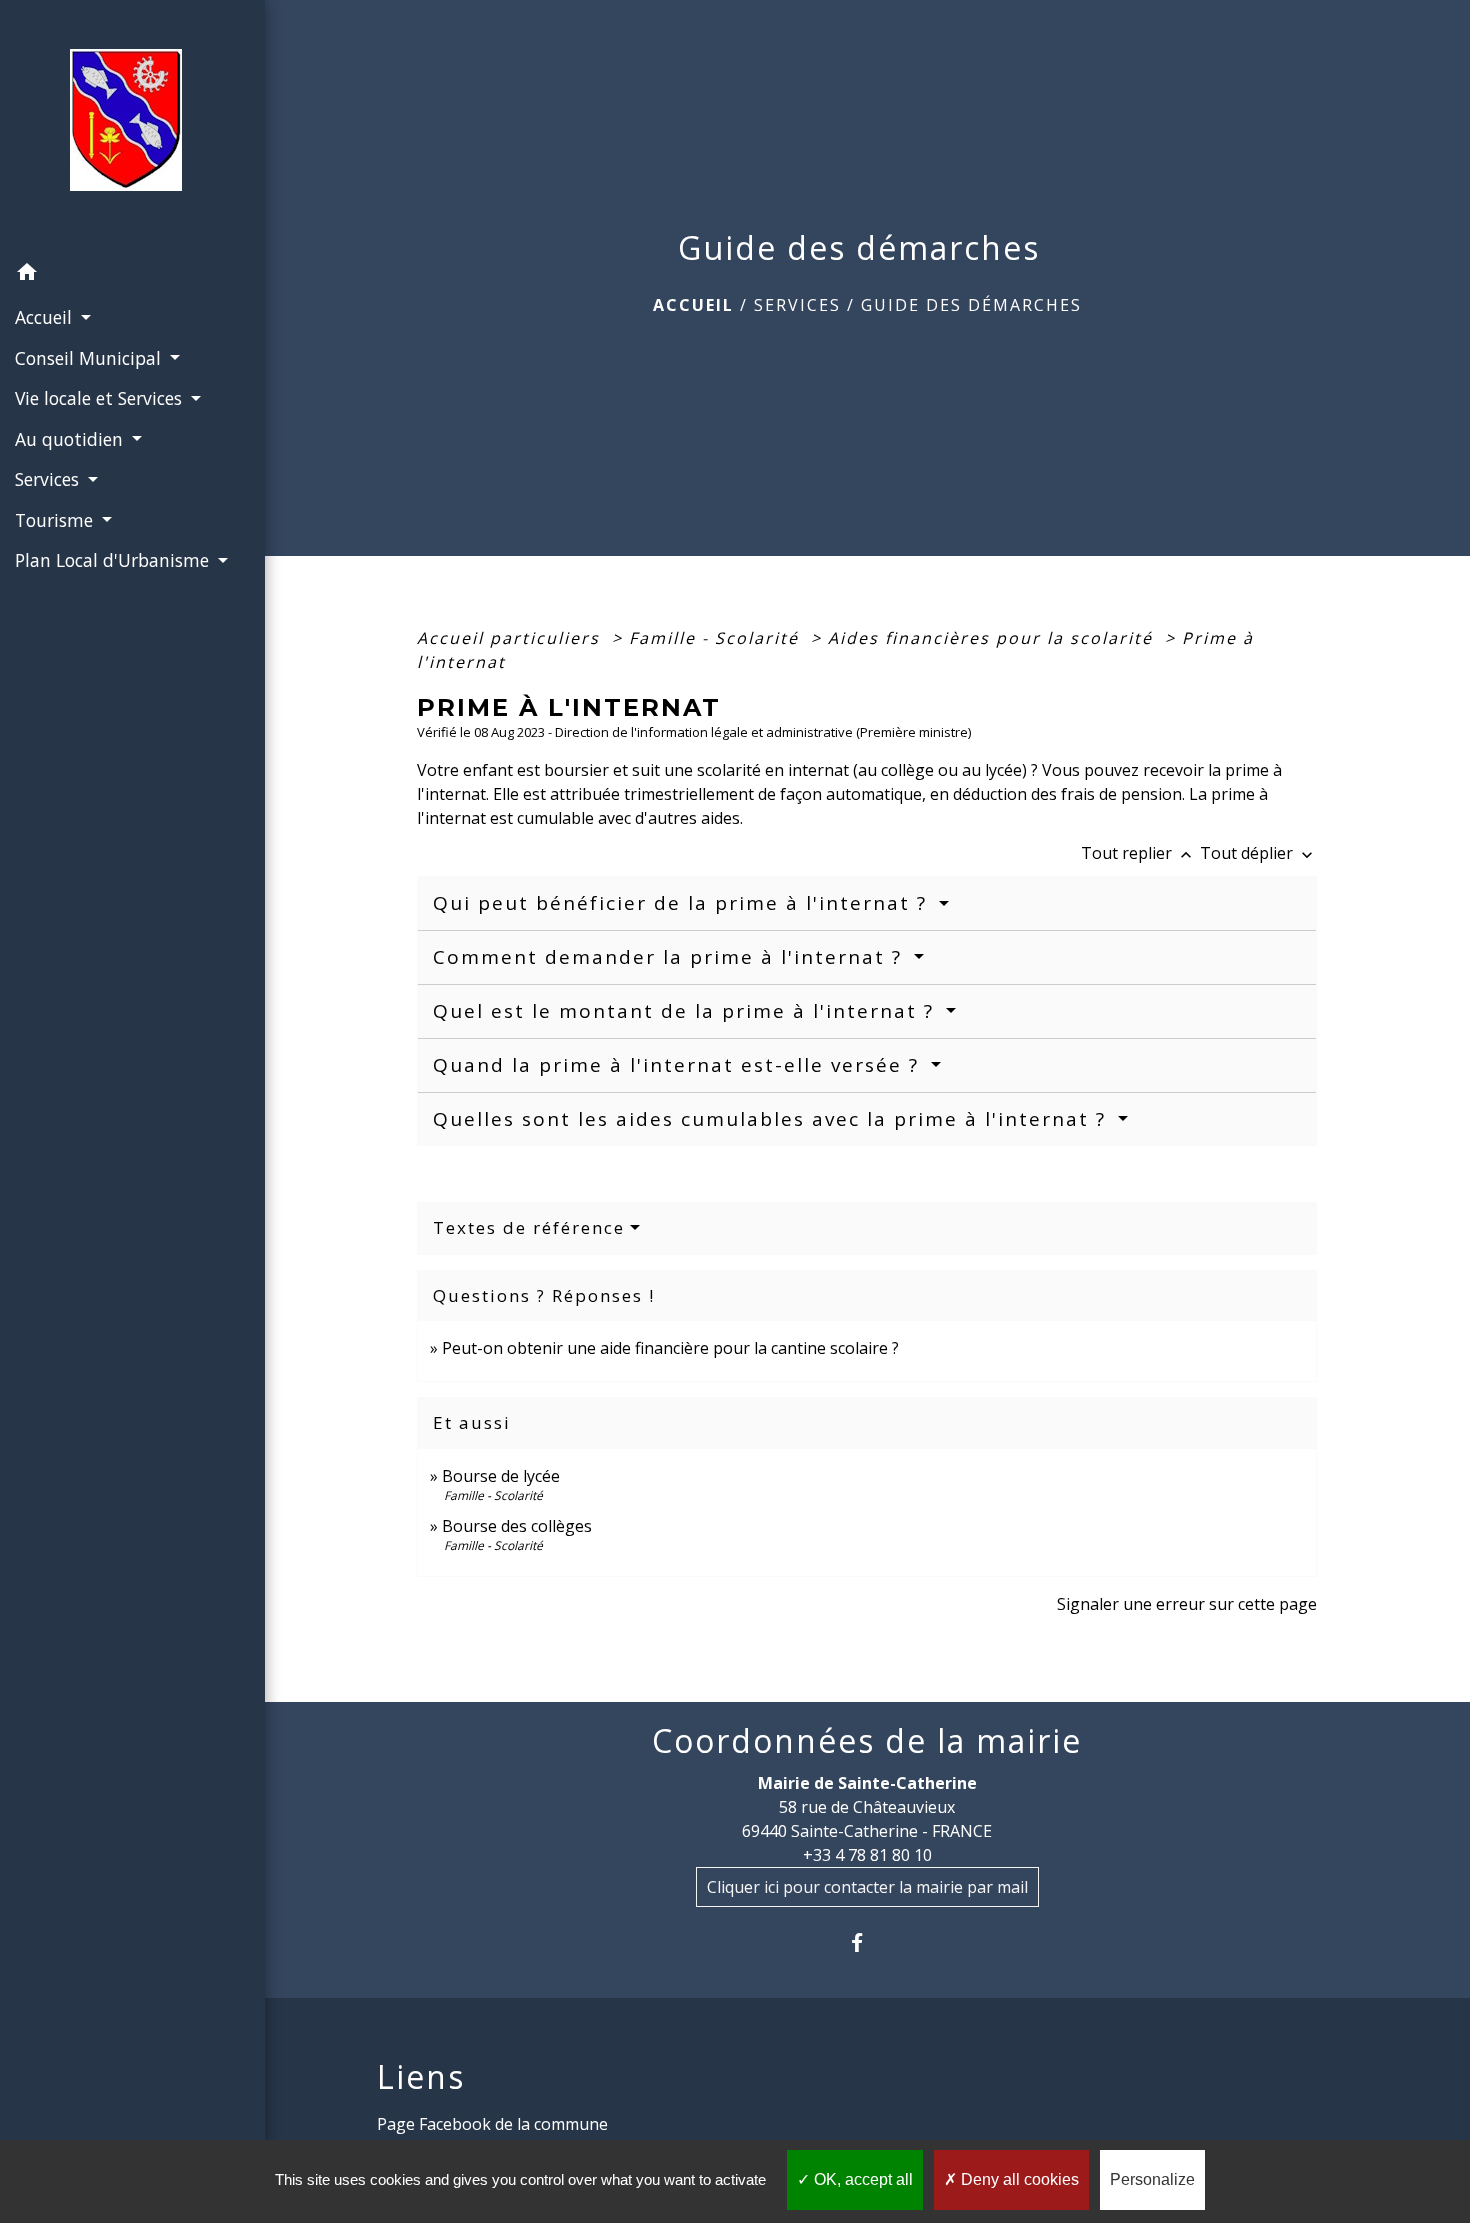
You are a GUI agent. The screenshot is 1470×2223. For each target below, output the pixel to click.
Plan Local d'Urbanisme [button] (114, 560)
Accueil (693, 305)
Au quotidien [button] (71, 439)
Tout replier (1138, 853)
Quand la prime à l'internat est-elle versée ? (679, 1065)
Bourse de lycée (501, 1476)
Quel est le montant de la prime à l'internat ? (687, 1011)
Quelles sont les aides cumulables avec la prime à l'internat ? (773, 1119)
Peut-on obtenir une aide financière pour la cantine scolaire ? (670, 1348)
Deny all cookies (1018, 2179)
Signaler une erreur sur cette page (1187, 1604)
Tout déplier (1258, 853)
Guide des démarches (971, 305)
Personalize (1152, 2179)
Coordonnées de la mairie (867, 1741)
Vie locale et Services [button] (101, 398)
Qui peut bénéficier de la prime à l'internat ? (683, 903)
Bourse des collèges (517, 1526)
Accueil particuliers (511, 638)
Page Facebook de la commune (492, 2124)
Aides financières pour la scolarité (993, 638)
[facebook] (867, 1942)
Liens (421, 2077)
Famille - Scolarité (717, 638)
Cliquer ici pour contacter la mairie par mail (867, 1887)
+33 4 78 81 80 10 (867, 1855)
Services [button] (49, 479)
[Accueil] (132, 126)
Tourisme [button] (56, 520)
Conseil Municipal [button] (90, 358)
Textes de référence (529, 1227)
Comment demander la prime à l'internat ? (671, 957)
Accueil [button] (46, 317)
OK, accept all (861, 2179)
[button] (132, 275)
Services (797, 305)
